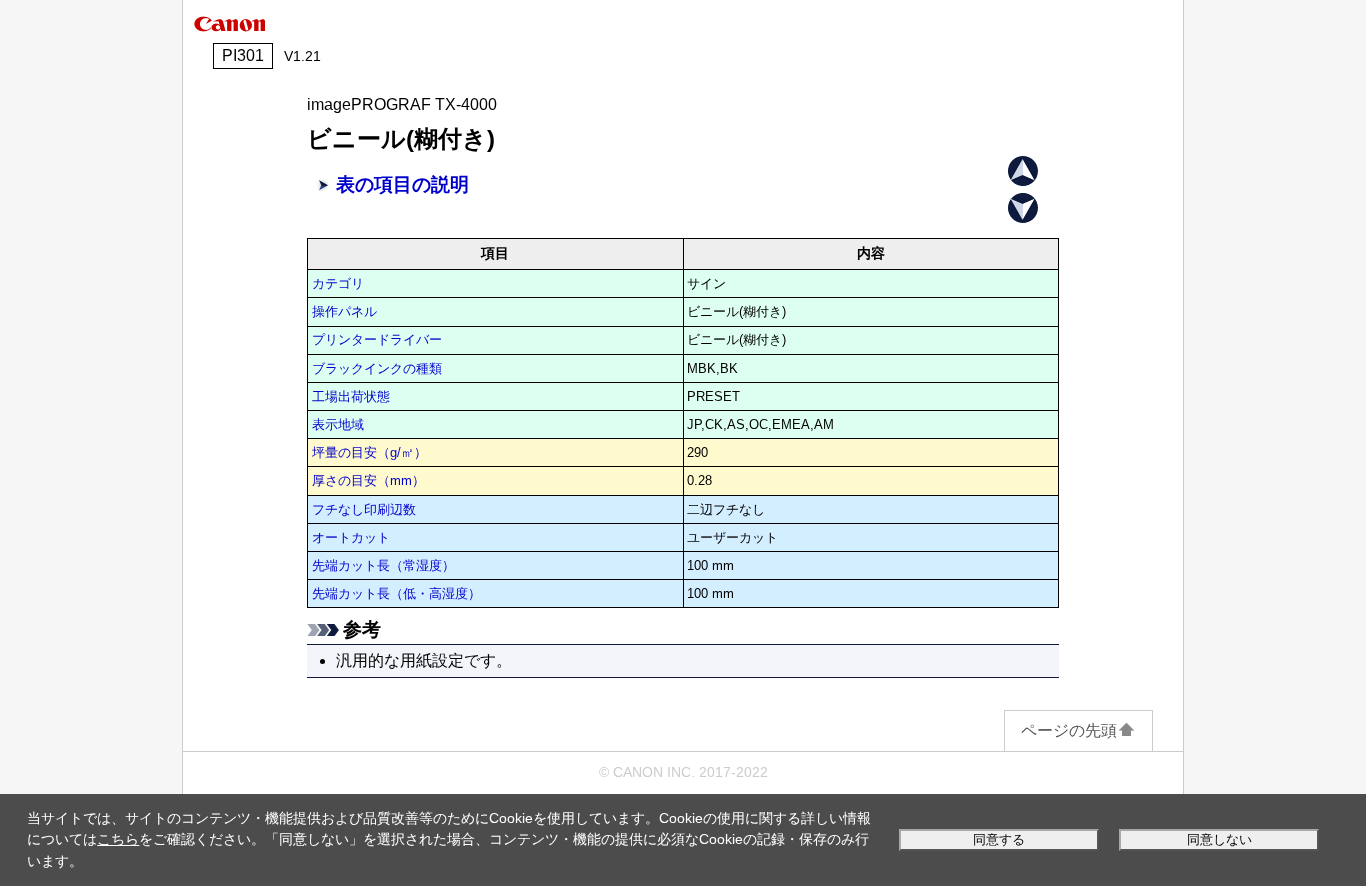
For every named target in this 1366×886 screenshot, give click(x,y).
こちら (118, 839)
